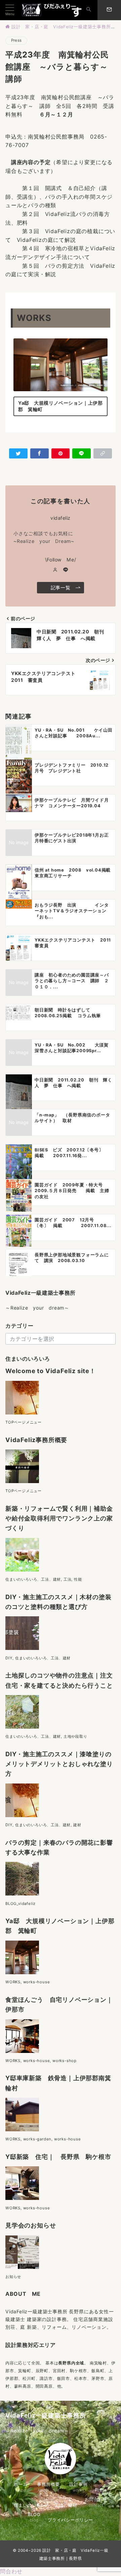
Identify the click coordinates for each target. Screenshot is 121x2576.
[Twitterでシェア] (18, 453)
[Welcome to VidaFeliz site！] (22, 1410)
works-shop (65, 2061)
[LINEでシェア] (82, 453)
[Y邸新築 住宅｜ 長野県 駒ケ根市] (22, 2196)
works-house (37, 1982)
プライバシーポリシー (70, 2520)
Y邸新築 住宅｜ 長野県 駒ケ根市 (58, 2157)
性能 (78, 1579)
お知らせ (13, 2277)
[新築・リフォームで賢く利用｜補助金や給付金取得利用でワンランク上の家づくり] (22, 1567)
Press (16, 40)
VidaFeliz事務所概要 (36, 1440)
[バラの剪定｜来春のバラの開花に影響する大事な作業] (22, 1892)
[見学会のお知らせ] (22, 2265)
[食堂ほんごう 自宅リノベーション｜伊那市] (22, 2049)
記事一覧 (61, 587)
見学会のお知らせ (31, 2225)
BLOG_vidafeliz (21, 1904)
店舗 (88, 2319)
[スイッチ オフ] (89, 10)
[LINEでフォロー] (66, 570)
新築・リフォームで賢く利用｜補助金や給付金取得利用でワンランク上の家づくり (59, 1518)
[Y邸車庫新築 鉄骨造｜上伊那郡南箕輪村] (22, 2127)
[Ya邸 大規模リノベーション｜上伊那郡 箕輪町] (22, 1970)
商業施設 (103, 2319)
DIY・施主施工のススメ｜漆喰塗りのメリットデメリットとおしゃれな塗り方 (59, 1764)
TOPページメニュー (24, 1422)
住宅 (78, 2319)
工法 (68, 1579)
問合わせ (11, 2571)
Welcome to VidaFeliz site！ (51, 1371)
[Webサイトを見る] (55, 570)
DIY (9, 1658)
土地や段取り (75, 1736)
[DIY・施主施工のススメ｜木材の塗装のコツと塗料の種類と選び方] (22, 1646)
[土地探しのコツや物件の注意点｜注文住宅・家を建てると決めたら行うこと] (22, 1724)
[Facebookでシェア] (39, 453)
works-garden (37, 2139)
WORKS (13, 1982)
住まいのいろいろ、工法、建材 (33, 1579)
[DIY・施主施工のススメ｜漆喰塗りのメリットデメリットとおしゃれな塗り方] (22, 1813)
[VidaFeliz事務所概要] (22, 1479)
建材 (77, 1825)
